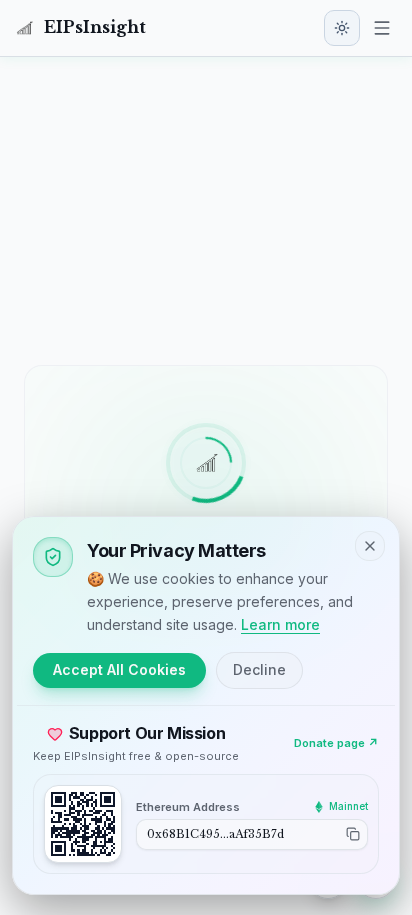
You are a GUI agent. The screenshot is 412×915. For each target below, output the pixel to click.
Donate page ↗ (336, 743)
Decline (259, 669)
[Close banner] (370, 546)
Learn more (280, 624)
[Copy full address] (353, 834)
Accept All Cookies (119, 669)
